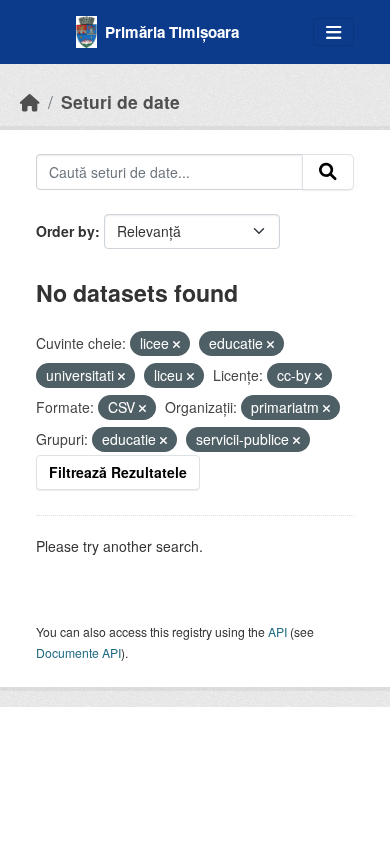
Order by (65, 231)
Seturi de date (120, 101)
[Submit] (328, 172)
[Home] (30, 101)
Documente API (78, 652)
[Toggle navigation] (333, 32)
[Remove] (176, 344)
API (277, 631)
